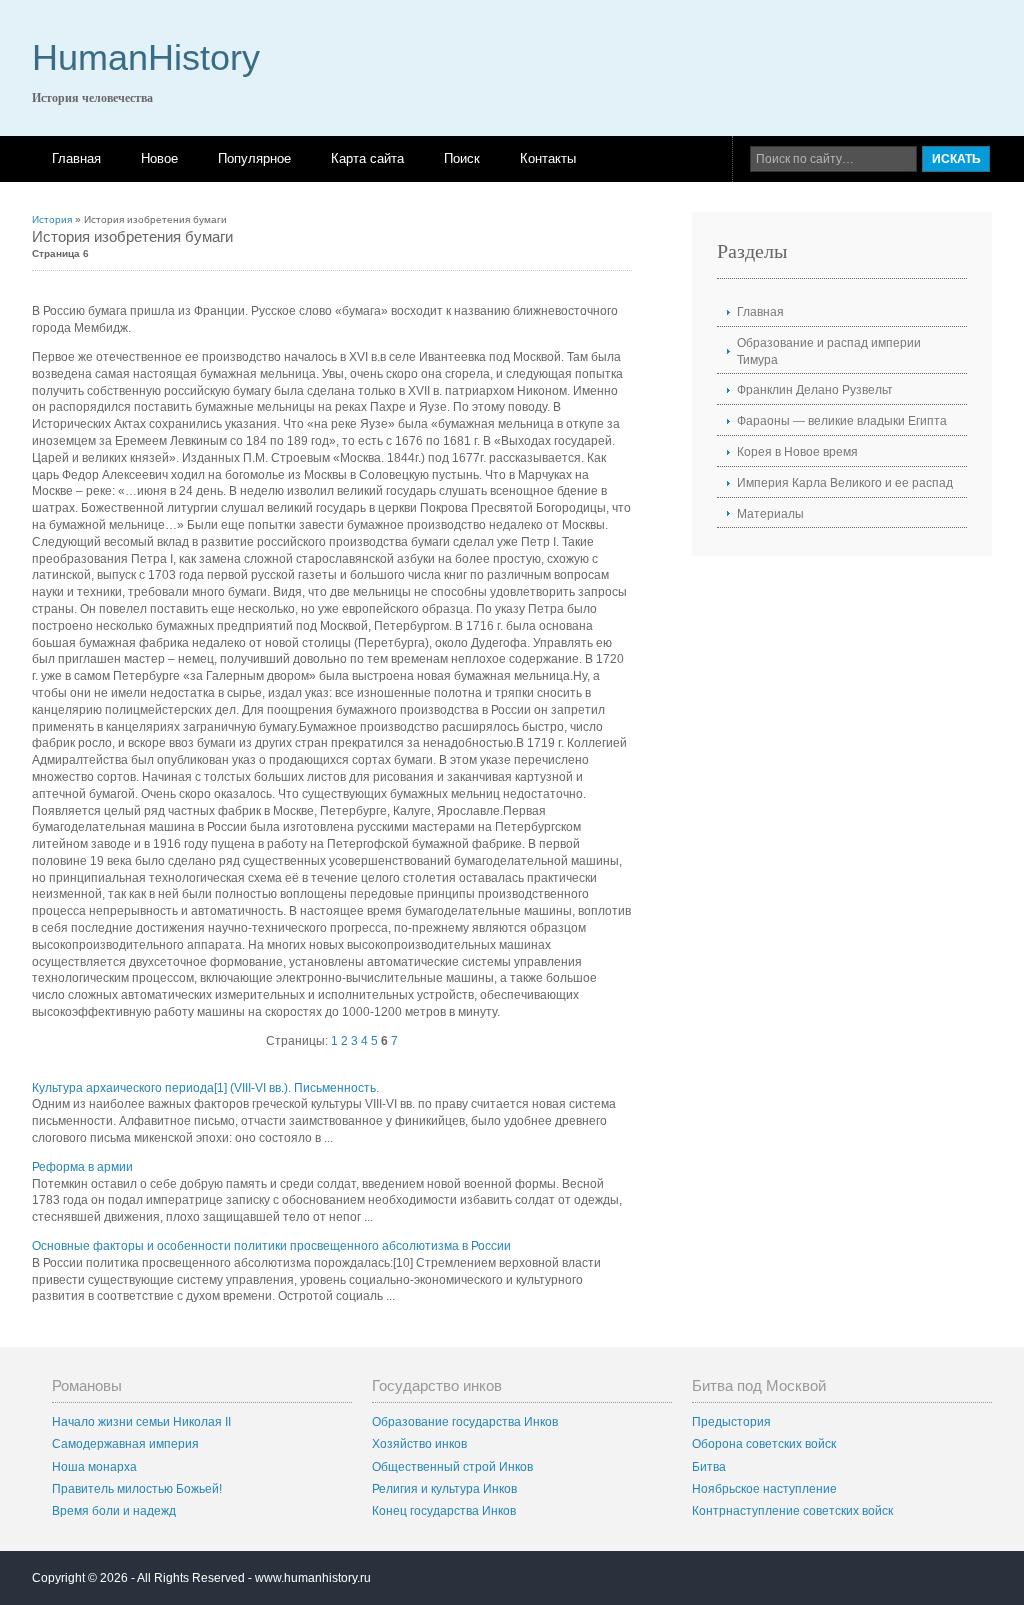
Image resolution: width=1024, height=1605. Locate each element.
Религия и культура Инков (444, 1489)
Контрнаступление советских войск (792, 1511)
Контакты (548, 158)
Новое (159, 158)
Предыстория (731, 1422)
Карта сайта (367, 158)
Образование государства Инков (465, 1422)
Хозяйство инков (419, 1444)
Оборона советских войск (764, 1444)
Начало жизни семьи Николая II (141, 1422)
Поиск (462, 158)
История (52, 219)
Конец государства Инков (444, 1511)
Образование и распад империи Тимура (829, 351)
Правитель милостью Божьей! (137, 1489)
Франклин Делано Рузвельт (815, 390)
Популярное (254, 158)
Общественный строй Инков (452, 1467)
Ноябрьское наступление (764, 1489)
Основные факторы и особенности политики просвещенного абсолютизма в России (271, 1246)
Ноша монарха (94, 1467)
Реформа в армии (82, 1167)
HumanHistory (146, 57)
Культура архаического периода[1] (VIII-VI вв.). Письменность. (205, 1088)
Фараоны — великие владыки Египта (842, 421)
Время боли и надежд (114, 1511)
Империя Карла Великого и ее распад (845, 483)
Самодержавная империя (125, 1444)
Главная (76, 158)
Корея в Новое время (797, 452)
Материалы (770, 514)
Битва (709, 1467)
